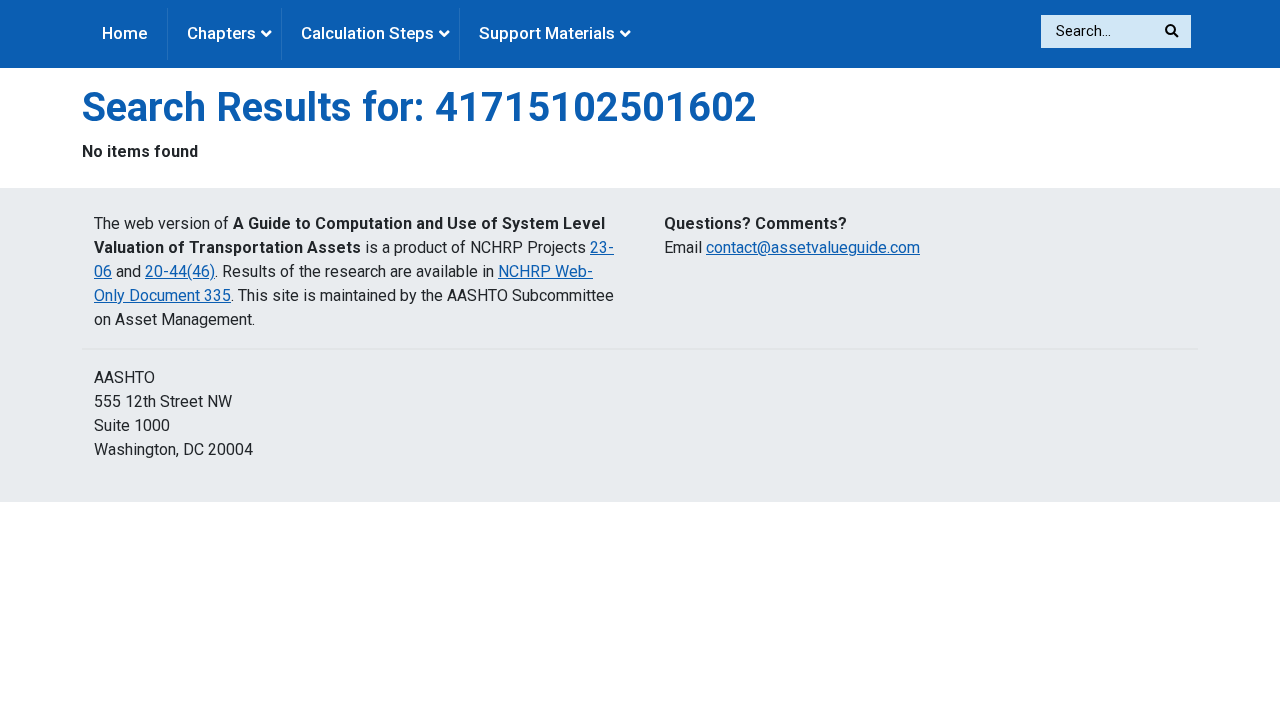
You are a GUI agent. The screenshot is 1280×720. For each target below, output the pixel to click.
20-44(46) (180, 271)
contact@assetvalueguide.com (813, 247)
